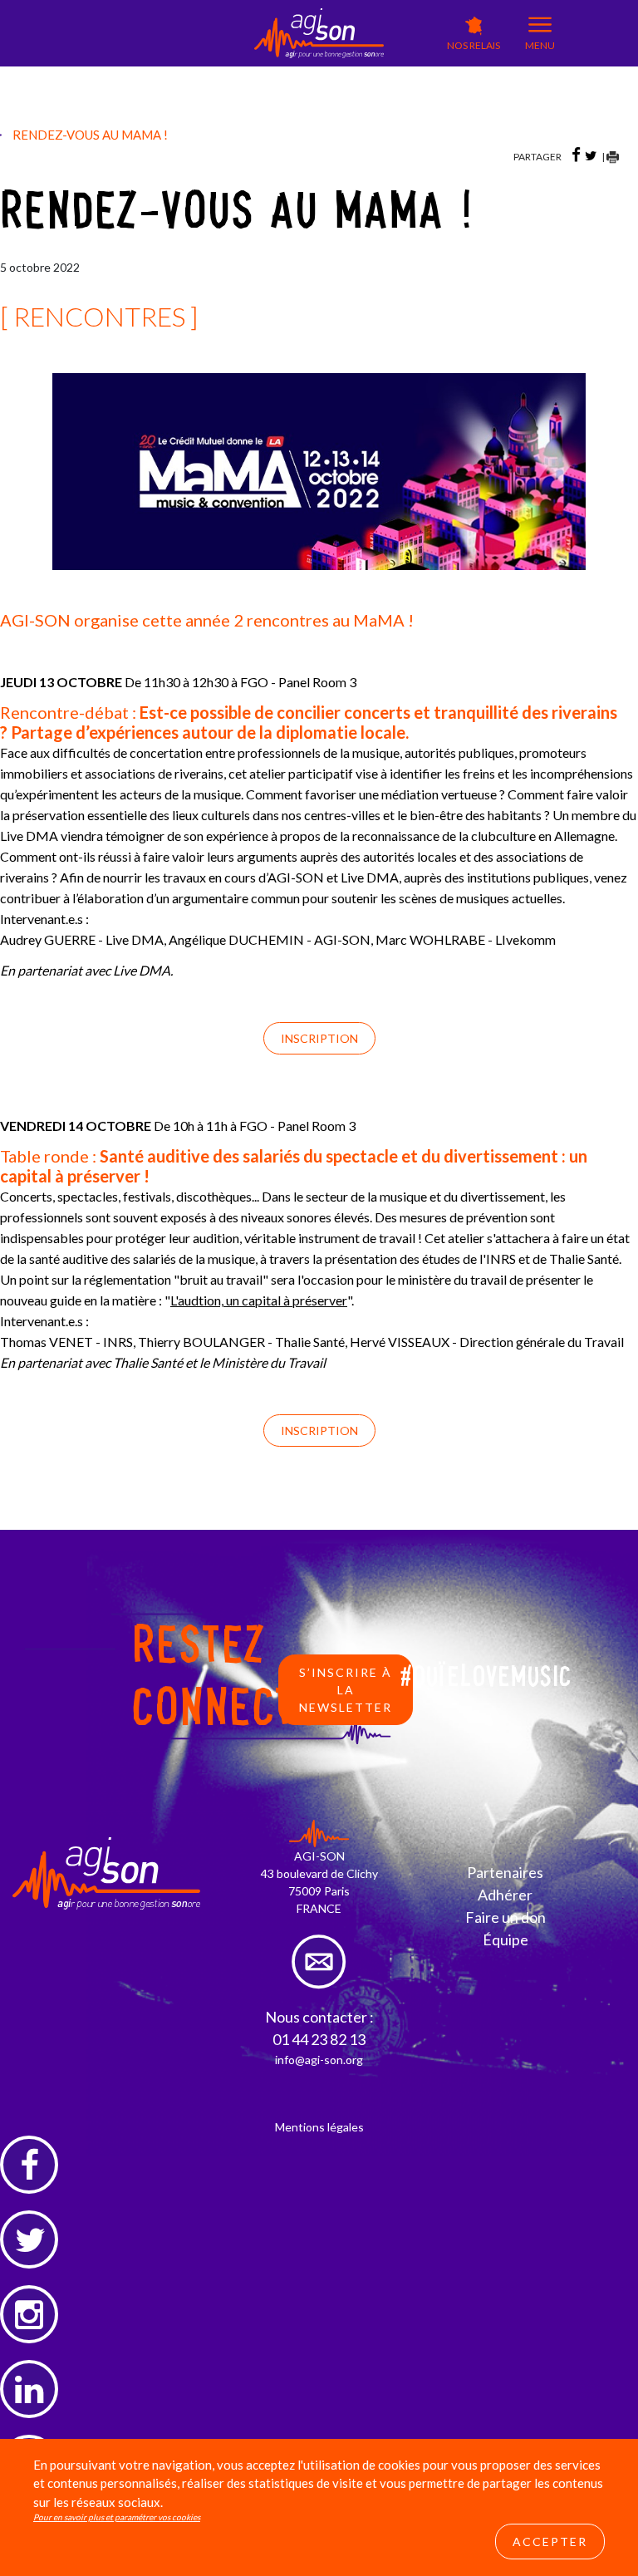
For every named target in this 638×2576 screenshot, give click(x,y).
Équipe (505, 1939)
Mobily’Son (214, 97)
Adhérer (505, 1895)
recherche (399, 104)
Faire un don (505, 1917)
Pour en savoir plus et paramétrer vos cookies (117, 2517)
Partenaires (505, 1872)
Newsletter (401, 87)
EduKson (277, 75)
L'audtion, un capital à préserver (259, 1300)
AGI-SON (211, 72)
